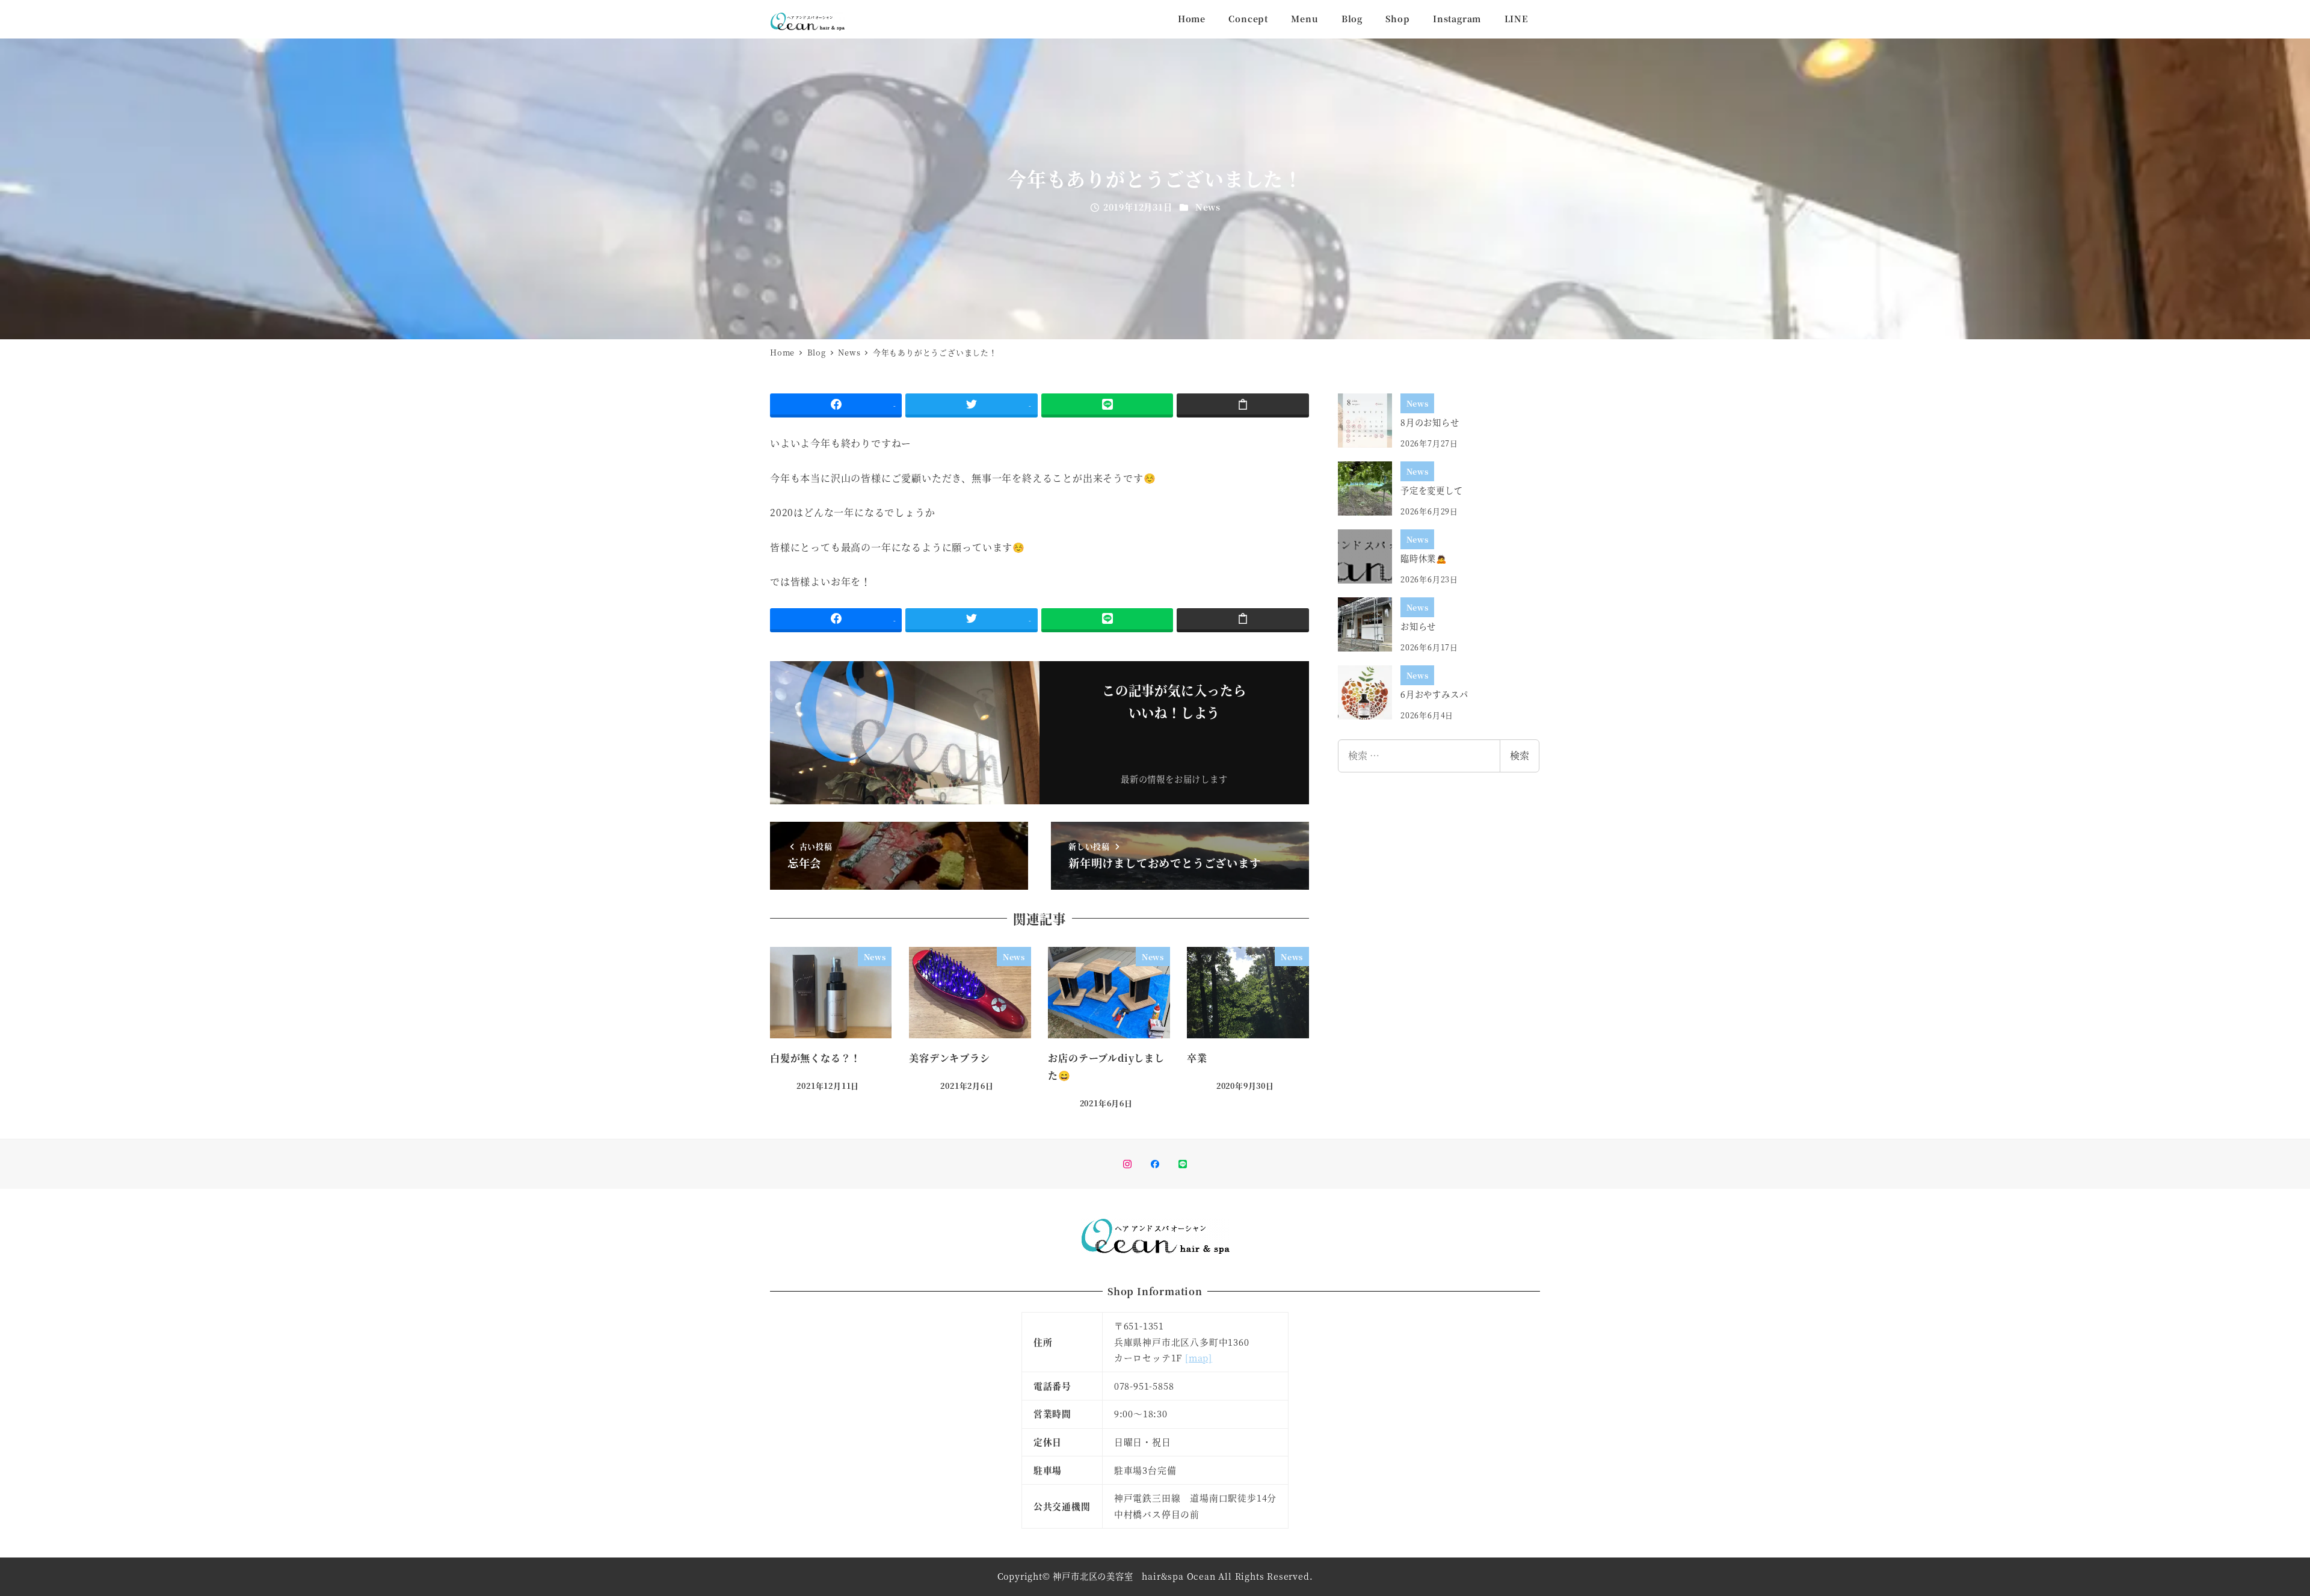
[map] (1199, 1357)
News (1208, 207)
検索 (1520, 755)
